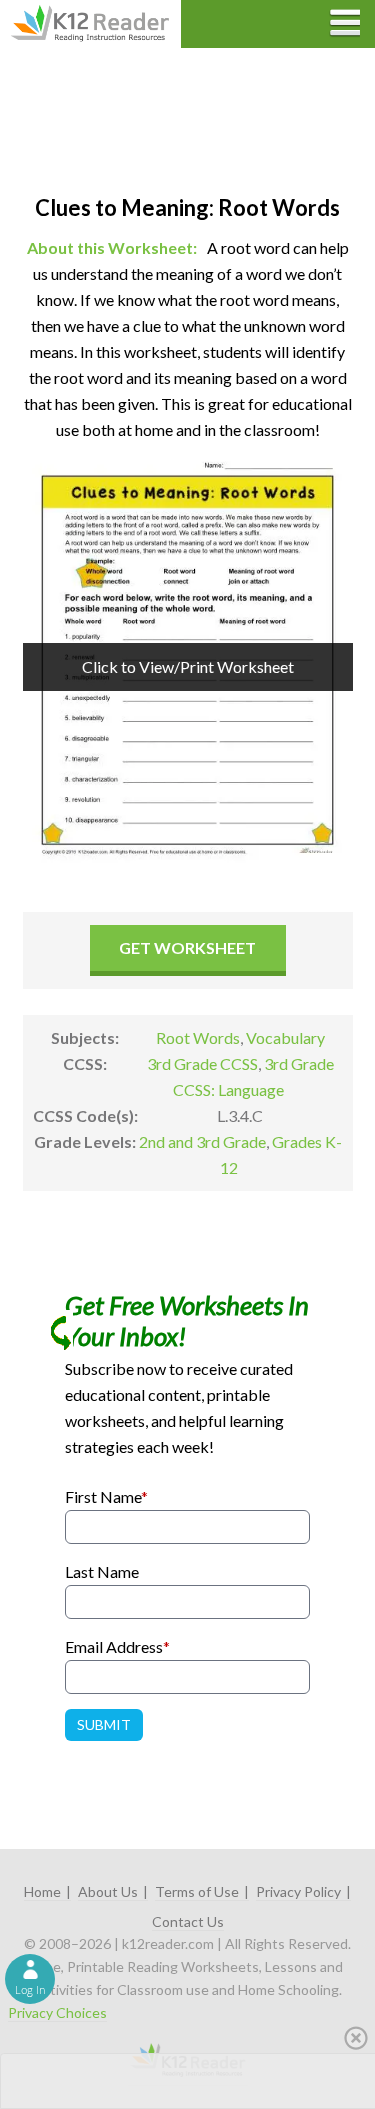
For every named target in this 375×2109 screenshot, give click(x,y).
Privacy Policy (298, 1891)
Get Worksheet (187, 947)
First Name (106, 1496)
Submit (104, 1724)
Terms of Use (197, 1891)
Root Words (198, 1037)
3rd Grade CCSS (202, 1063)
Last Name (102, 1571)
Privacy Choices (57, 2012)
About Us (108, 1891)
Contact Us (188, 1921)
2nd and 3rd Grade (202, 1141)
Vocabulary (285, 1037)
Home (42, 1891)
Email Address (117, 1646)
